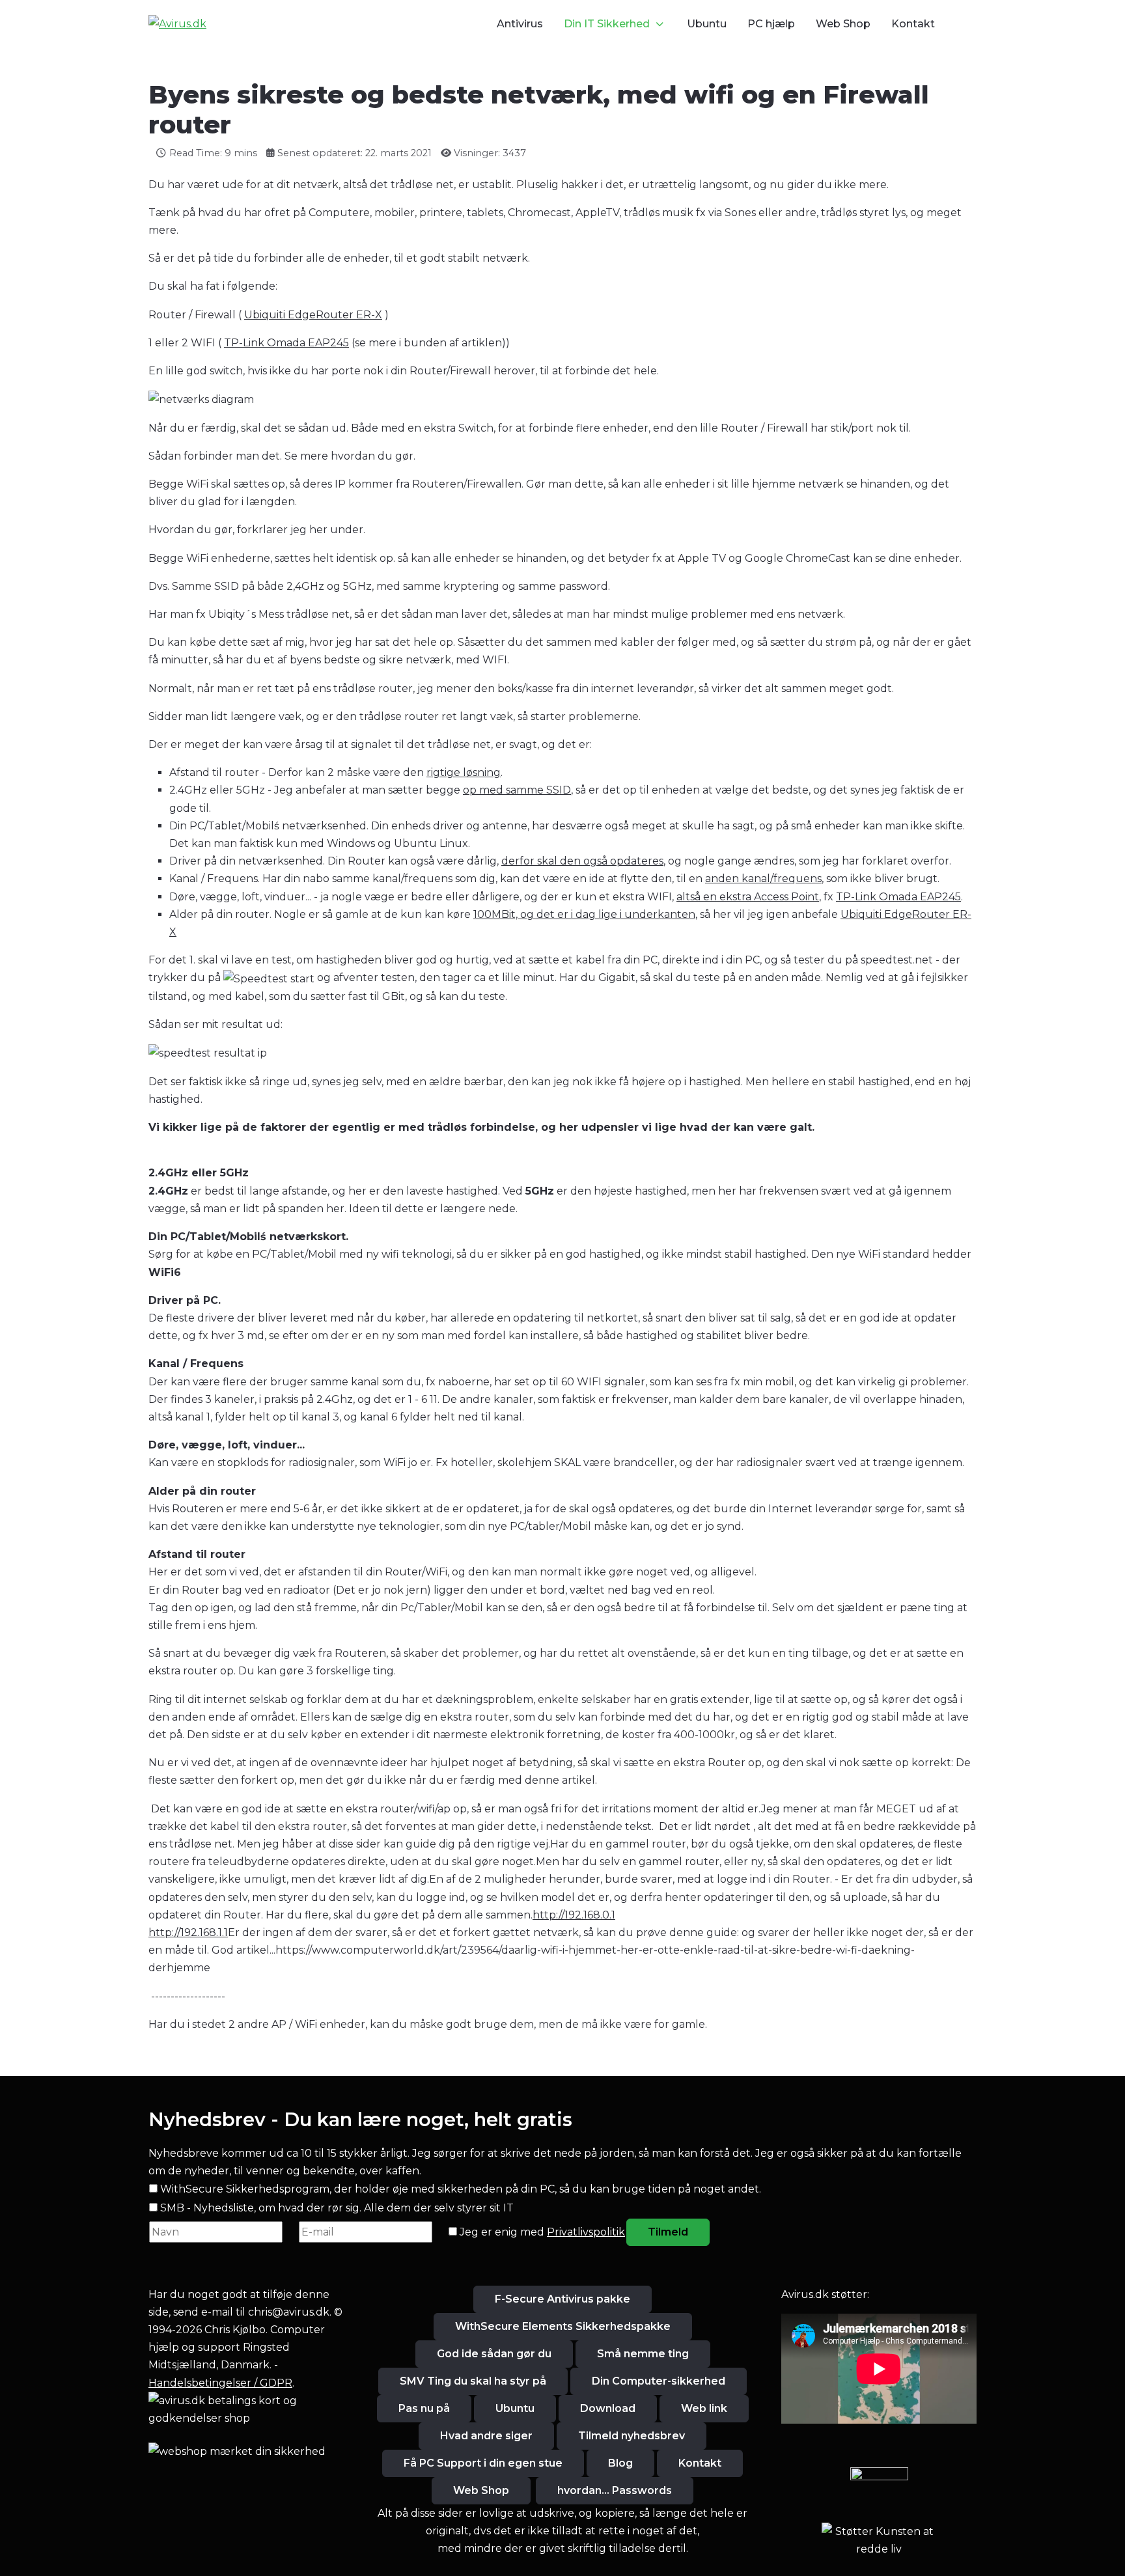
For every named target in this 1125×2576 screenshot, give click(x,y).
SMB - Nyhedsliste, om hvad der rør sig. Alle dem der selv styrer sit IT (337, 2208)
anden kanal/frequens (763, 879)
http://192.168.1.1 (188, 1932)
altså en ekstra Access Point (748, 897)
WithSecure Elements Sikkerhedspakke (563, 2326)
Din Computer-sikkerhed (659, 2381)
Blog (620, 2463)
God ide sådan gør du (494, 2354)
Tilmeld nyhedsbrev (632, 2436)
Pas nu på (424, 2408)
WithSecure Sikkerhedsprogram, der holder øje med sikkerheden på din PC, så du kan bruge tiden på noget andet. (461, 2189)
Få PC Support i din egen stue (483, 2463)
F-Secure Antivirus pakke (562, 2299)
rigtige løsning (464, 772)
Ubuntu (515, 2408)
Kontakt (700, 2463)
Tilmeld (668, 2232)
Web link (704, 2408)
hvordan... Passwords (615, 2490)
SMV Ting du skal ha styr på (473, 2381)
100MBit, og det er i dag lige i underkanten (584, 914)
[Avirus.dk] (177, 24)
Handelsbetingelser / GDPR (220, 2383)
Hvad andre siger (486, 2436)
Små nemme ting (643, 2354)
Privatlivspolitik (586, 2232)
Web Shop (481, 2490)
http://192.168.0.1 (574, 1915)
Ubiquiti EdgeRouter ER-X (313, 315)
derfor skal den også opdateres (582, 861)
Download (608, 2408)
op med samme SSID (517, 790)
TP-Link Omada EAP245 (286, 343)
